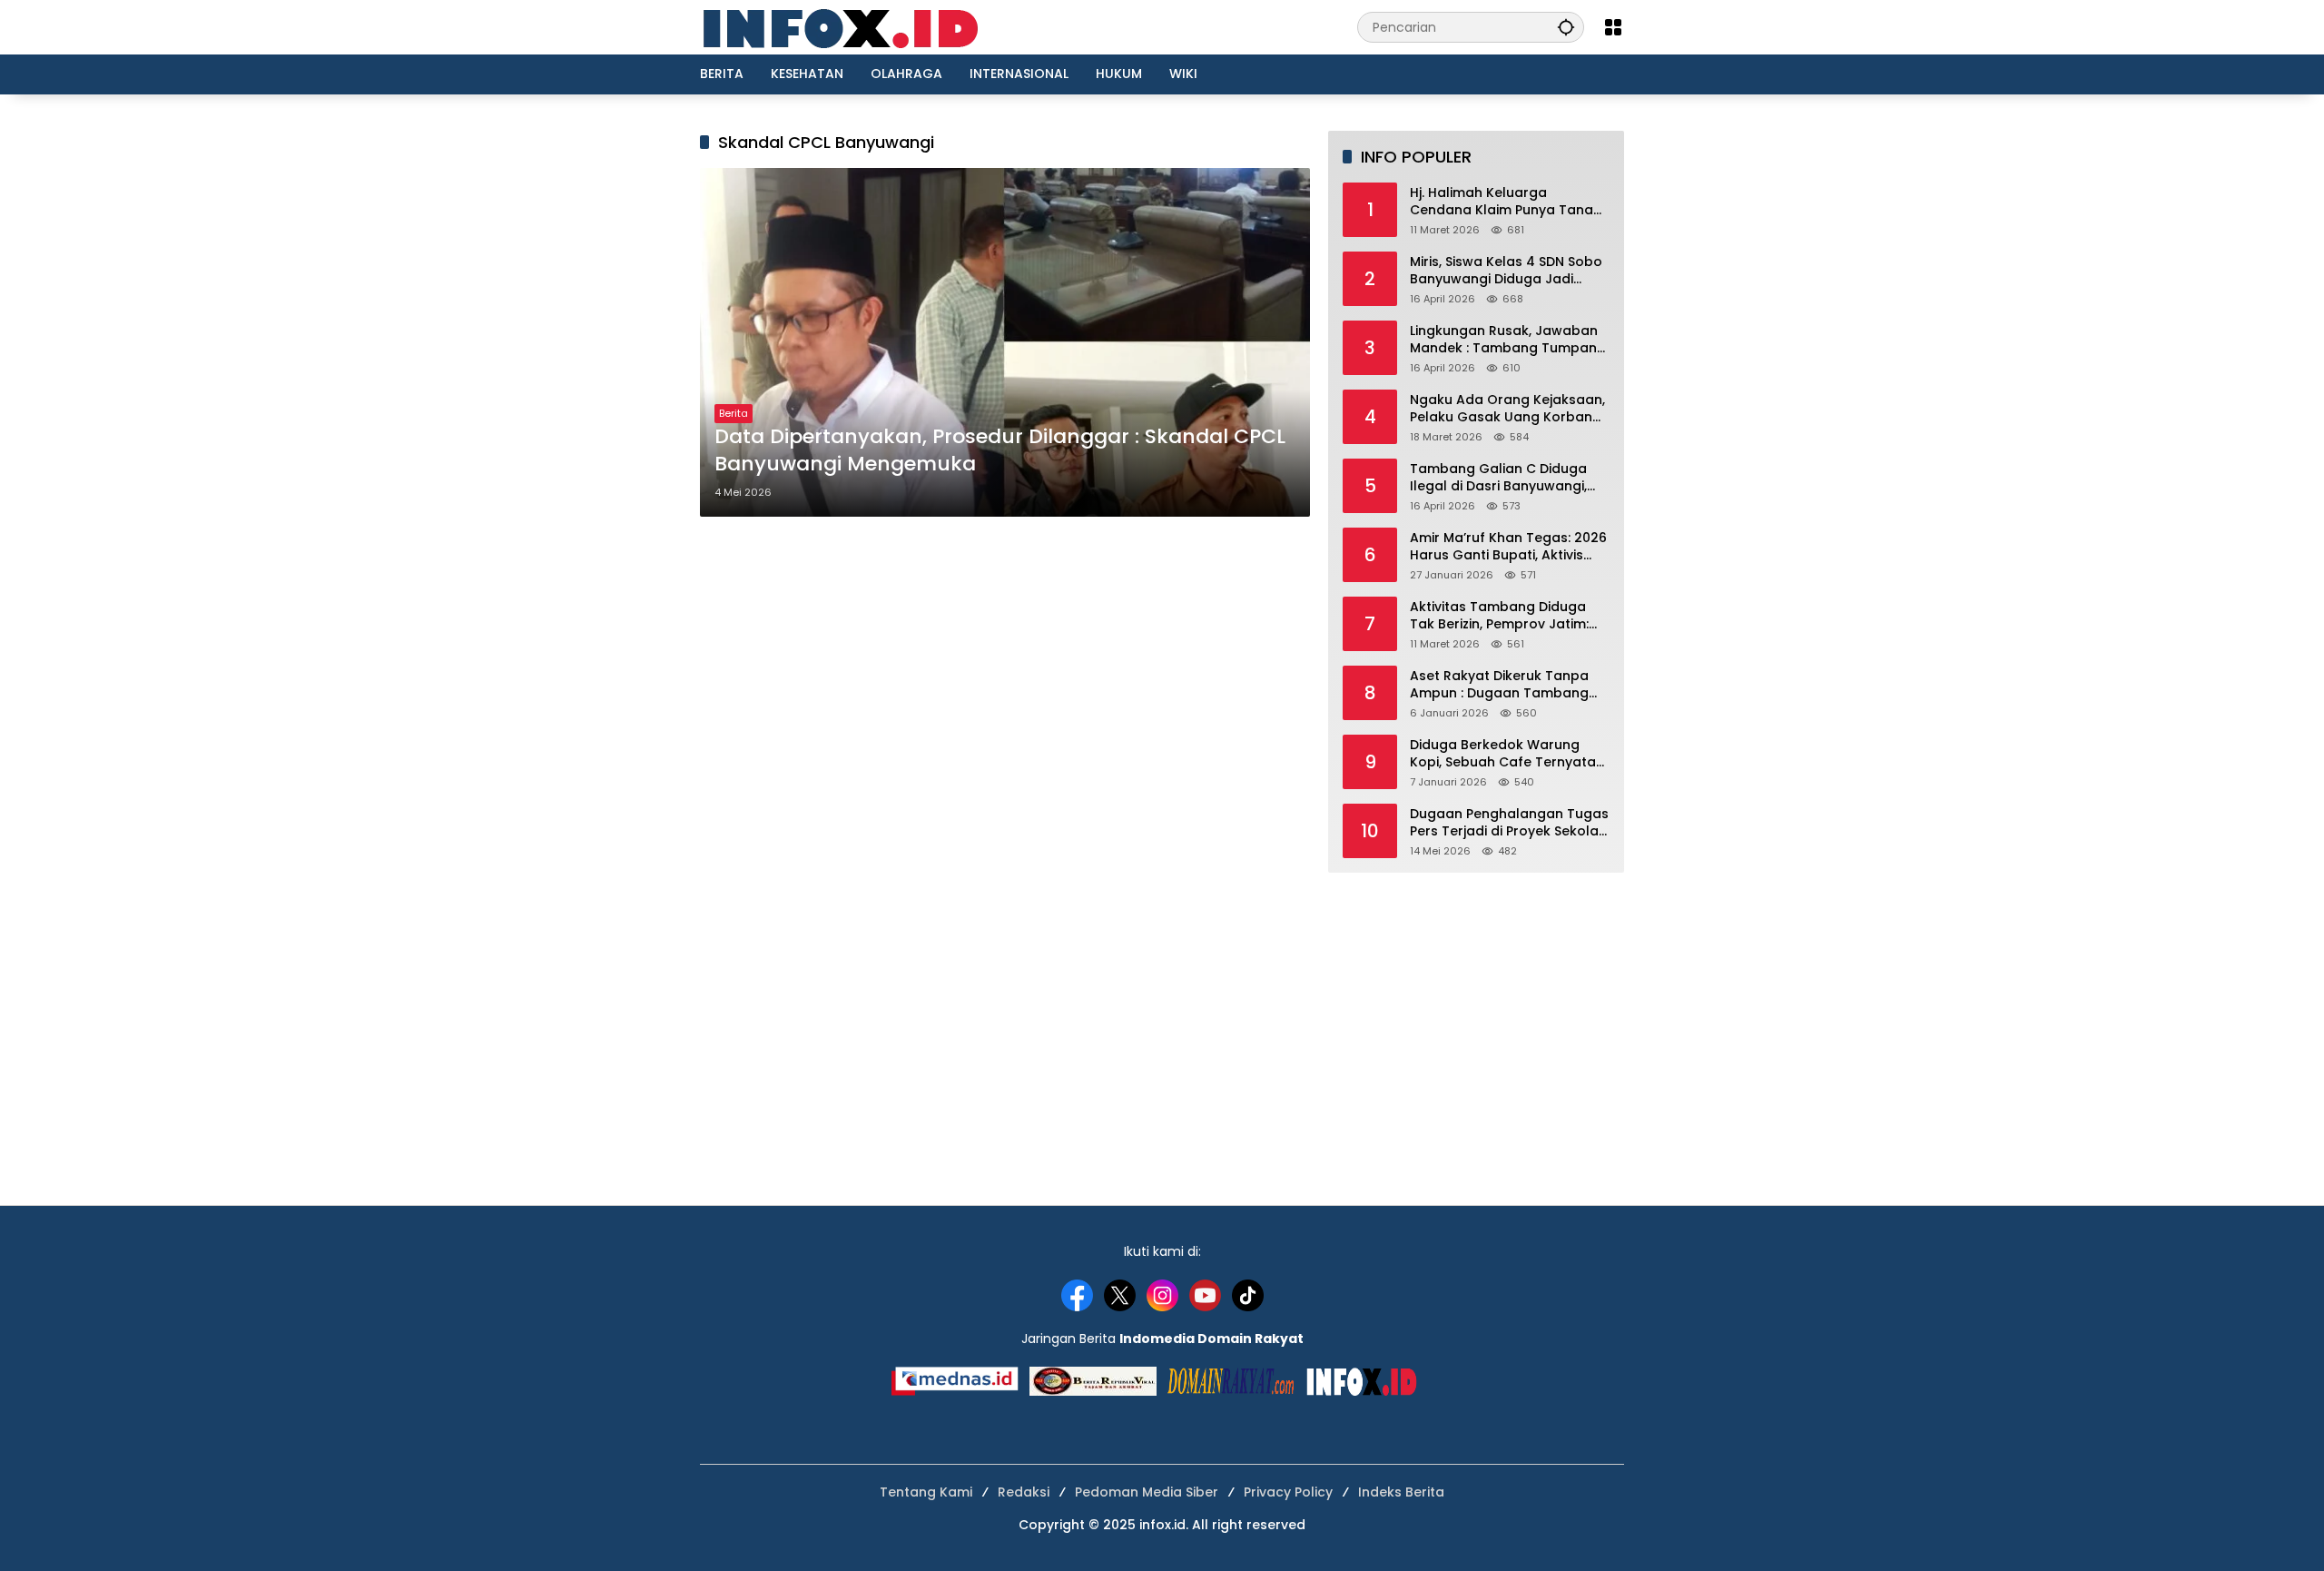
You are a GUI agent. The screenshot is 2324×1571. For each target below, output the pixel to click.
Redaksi (1024, 1492)
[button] (1566, 27)
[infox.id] (859, 26)
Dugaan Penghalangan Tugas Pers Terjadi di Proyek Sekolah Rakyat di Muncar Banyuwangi (1510, 823)
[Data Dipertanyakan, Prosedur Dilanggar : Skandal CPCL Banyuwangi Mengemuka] (1005, 342)
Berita (734, 413)
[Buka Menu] (1613, 27)
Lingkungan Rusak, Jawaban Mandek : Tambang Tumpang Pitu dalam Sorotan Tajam (1508, 340)
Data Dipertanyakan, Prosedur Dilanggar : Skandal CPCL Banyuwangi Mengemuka (1000, 451)
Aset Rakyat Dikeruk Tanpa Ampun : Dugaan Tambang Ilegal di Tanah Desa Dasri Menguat (1499, 685)
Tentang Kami (926, 1492)
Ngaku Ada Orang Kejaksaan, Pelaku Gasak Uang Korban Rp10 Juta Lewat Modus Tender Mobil (1507, 409)
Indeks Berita (1401, 1492)
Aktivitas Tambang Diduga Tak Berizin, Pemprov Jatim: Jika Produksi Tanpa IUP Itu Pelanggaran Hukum (1499, 616)
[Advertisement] (1464, 1027)
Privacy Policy (1288, 1492)
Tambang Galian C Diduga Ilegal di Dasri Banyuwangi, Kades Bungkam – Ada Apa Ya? (1501, 478)
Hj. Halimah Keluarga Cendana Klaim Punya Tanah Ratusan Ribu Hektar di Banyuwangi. (1506, 202)
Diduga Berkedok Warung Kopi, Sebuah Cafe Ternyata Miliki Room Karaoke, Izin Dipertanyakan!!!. (1503, 754)
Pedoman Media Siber (1147, 1492)
